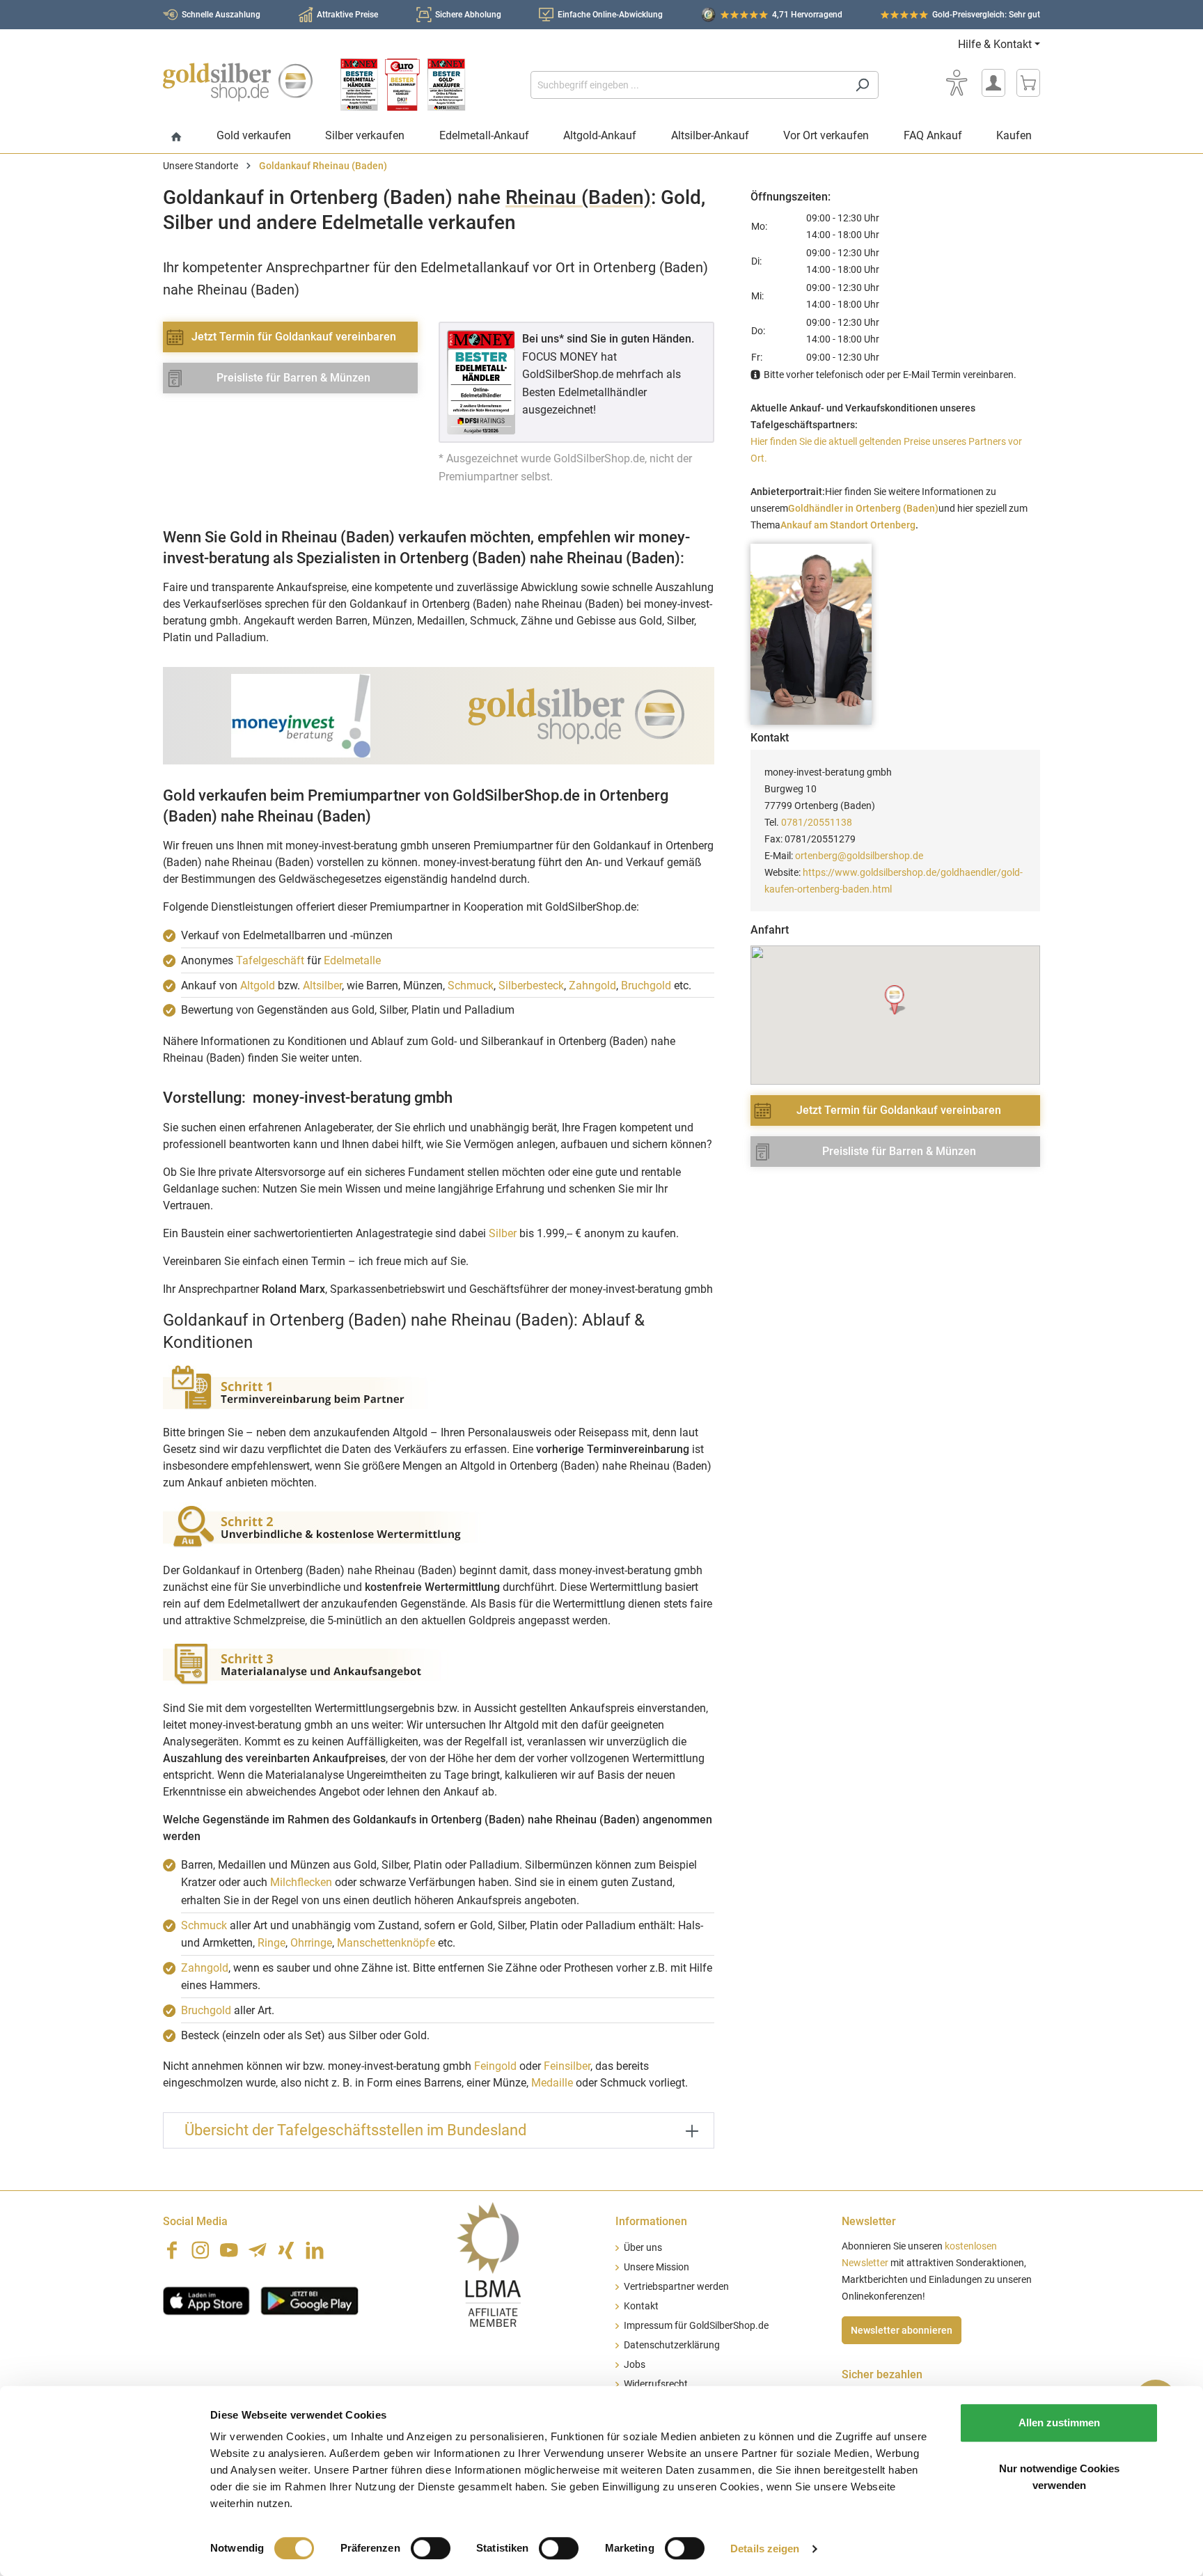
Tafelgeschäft (270, 960)
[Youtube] (229, 2250)
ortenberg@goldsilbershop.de (859, 856)
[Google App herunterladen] (309, 2300)
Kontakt (641, 2306)
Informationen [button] (651, 2221)
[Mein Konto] (993, 83)
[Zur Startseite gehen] (238, 82)
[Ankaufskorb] (1028, 83)
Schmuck (471, 985)
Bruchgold (646, 985)
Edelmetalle (352, 960)
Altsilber (322, 985)
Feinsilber (567, 2066)
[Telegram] (258, 2250)
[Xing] (286, 2250)
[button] (896, 1000)
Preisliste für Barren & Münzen (293, 378)
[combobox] (689, 85)
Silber (503, 1233)
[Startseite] (176, 138)
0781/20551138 (817, 822)
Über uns (643, 2248)
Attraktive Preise (347, 15)
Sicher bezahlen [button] (882, 2374)
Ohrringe (311, 1943)
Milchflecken (301, 1882)
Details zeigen (765, 2548)
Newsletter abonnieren (902, 2330)
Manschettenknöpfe (386, 1943)
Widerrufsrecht (656, 2384)
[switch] (431, 2548)
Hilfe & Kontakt (995, 44)
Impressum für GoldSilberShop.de (696, 2326)
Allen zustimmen (1059, 2422)
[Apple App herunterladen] (206, 2300)
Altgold (258, 985)
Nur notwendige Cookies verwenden (1059, 2477)
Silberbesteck (531, 985)
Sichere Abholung (468, 15)
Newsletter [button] (869, 2221)
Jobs (635, 2365)
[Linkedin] (315, 2250)
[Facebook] (172, 2250)
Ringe (272, 1943)
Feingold (495, 2066)
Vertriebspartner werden (676, 2287)
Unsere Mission (656, 2267)
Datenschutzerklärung (672, 2345)
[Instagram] (200, 2250)
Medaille (552, 2083)
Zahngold (592, 985)
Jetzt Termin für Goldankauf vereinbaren (294, 337)
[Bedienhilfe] (957, 83)
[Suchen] (862, 85)
